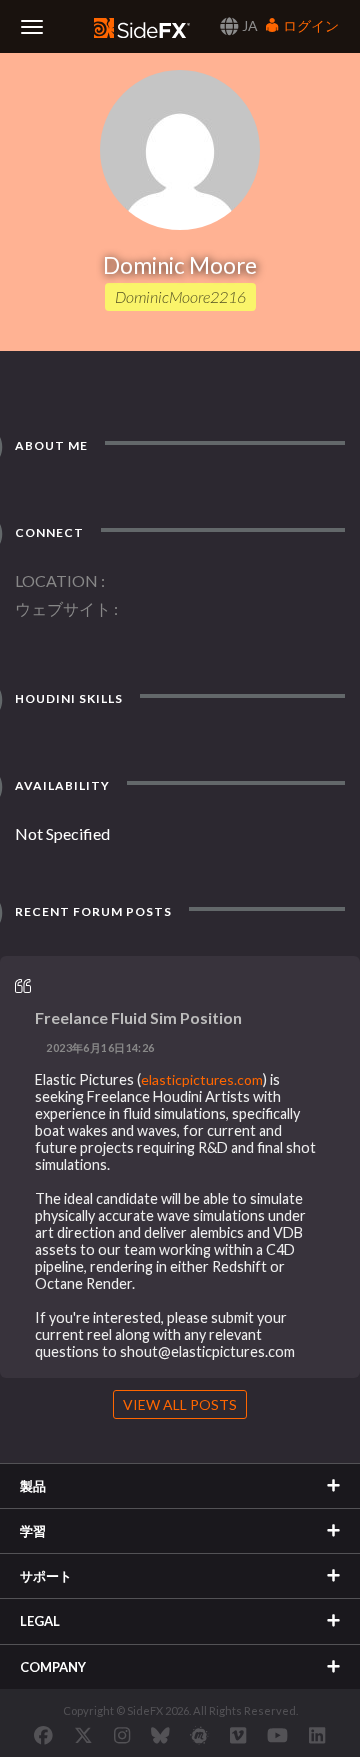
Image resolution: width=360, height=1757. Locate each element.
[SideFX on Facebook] (43, 1735)
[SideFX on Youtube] (277, 1735)
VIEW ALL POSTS (180, 1404)
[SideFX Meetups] (199, 1735)
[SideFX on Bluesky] (160, 1735)
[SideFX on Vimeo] (238, 1735)
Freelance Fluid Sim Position (138, 1017)
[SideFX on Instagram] (122, 1735)
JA (248, 25)
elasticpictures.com (202, 1079)
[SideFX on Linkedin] (317, 1735)
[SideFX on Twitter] (83, 1735)
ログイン (309, 25)
